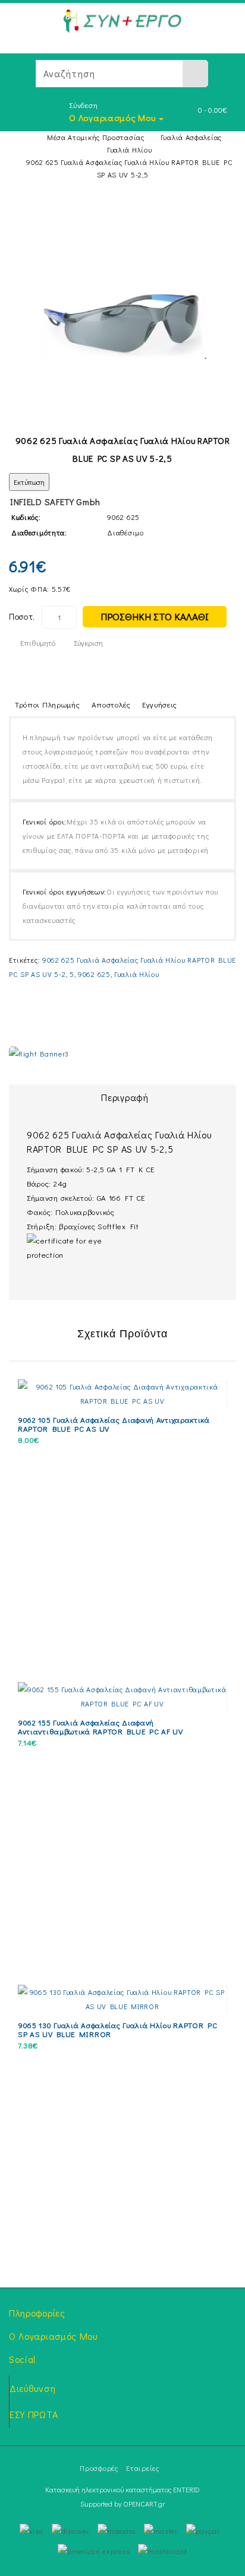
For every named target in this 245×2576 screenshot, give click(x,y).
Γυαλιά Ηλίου (129, 150)
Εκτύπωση (29, 482)
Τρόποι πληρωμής (48, 704)
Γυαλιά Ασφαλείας (191, 137)
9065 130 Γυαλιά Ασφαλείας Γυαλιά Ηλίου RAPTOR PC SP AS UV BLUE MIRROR (118, 2029)
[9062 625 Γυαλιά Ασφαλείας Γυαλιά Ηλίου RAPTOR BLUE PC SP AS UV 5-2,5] (123, 324)
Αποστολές (111, 704)
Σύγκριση (88, 643)
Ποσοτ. (22, 616)
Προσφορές (99, 2468)
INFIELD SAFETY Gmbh (55, 502)
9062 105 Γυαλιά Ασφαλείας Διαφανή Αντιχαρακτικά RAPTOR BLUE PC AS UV (114, 1424)
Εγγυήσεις (160, 704)
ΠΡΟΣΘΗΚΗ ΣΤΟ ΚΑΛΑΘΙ (155, 616)
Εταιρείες (142, 2468)
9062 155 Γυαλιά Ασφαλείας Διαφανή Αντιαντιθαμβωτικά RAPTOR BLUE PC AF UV (100, 1727)
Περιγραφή (125, 1097)
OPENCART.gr (144, 2504)
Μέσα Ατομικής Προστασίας (96, 137)
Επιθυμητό (38, 643)
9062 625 (94, 974)
